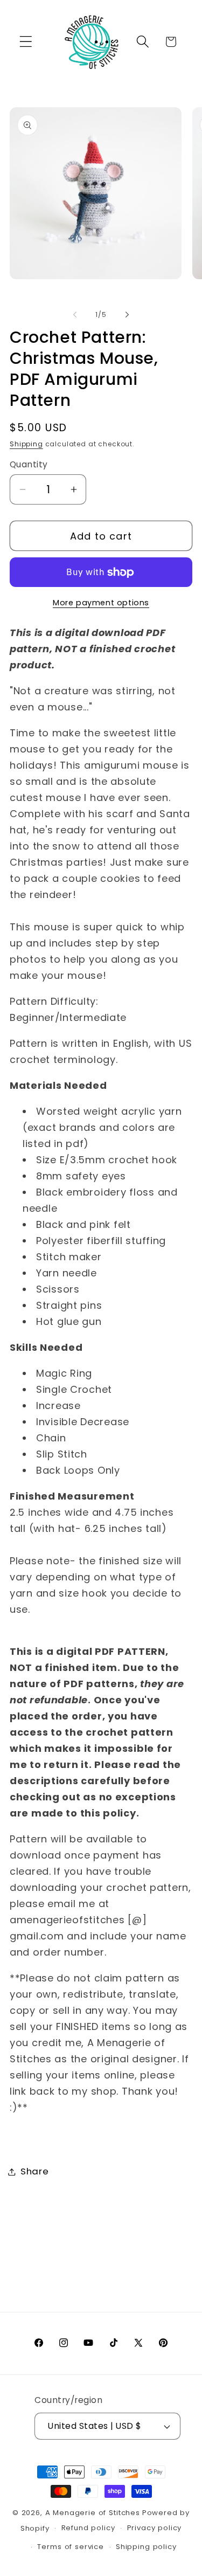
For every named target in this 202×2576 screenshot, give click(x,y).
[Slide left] (75, 315)
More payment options (101, 603)
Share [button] (35, 2171)
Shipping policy (146, 2547)
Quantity (29, 464)
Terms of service (70, 2547)
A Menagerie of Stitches (93, 2513)
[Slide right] (127, 315)
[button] (26, 42)
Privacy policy (155, 2528)
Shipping (26, 444)
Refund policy (88, 2528)
